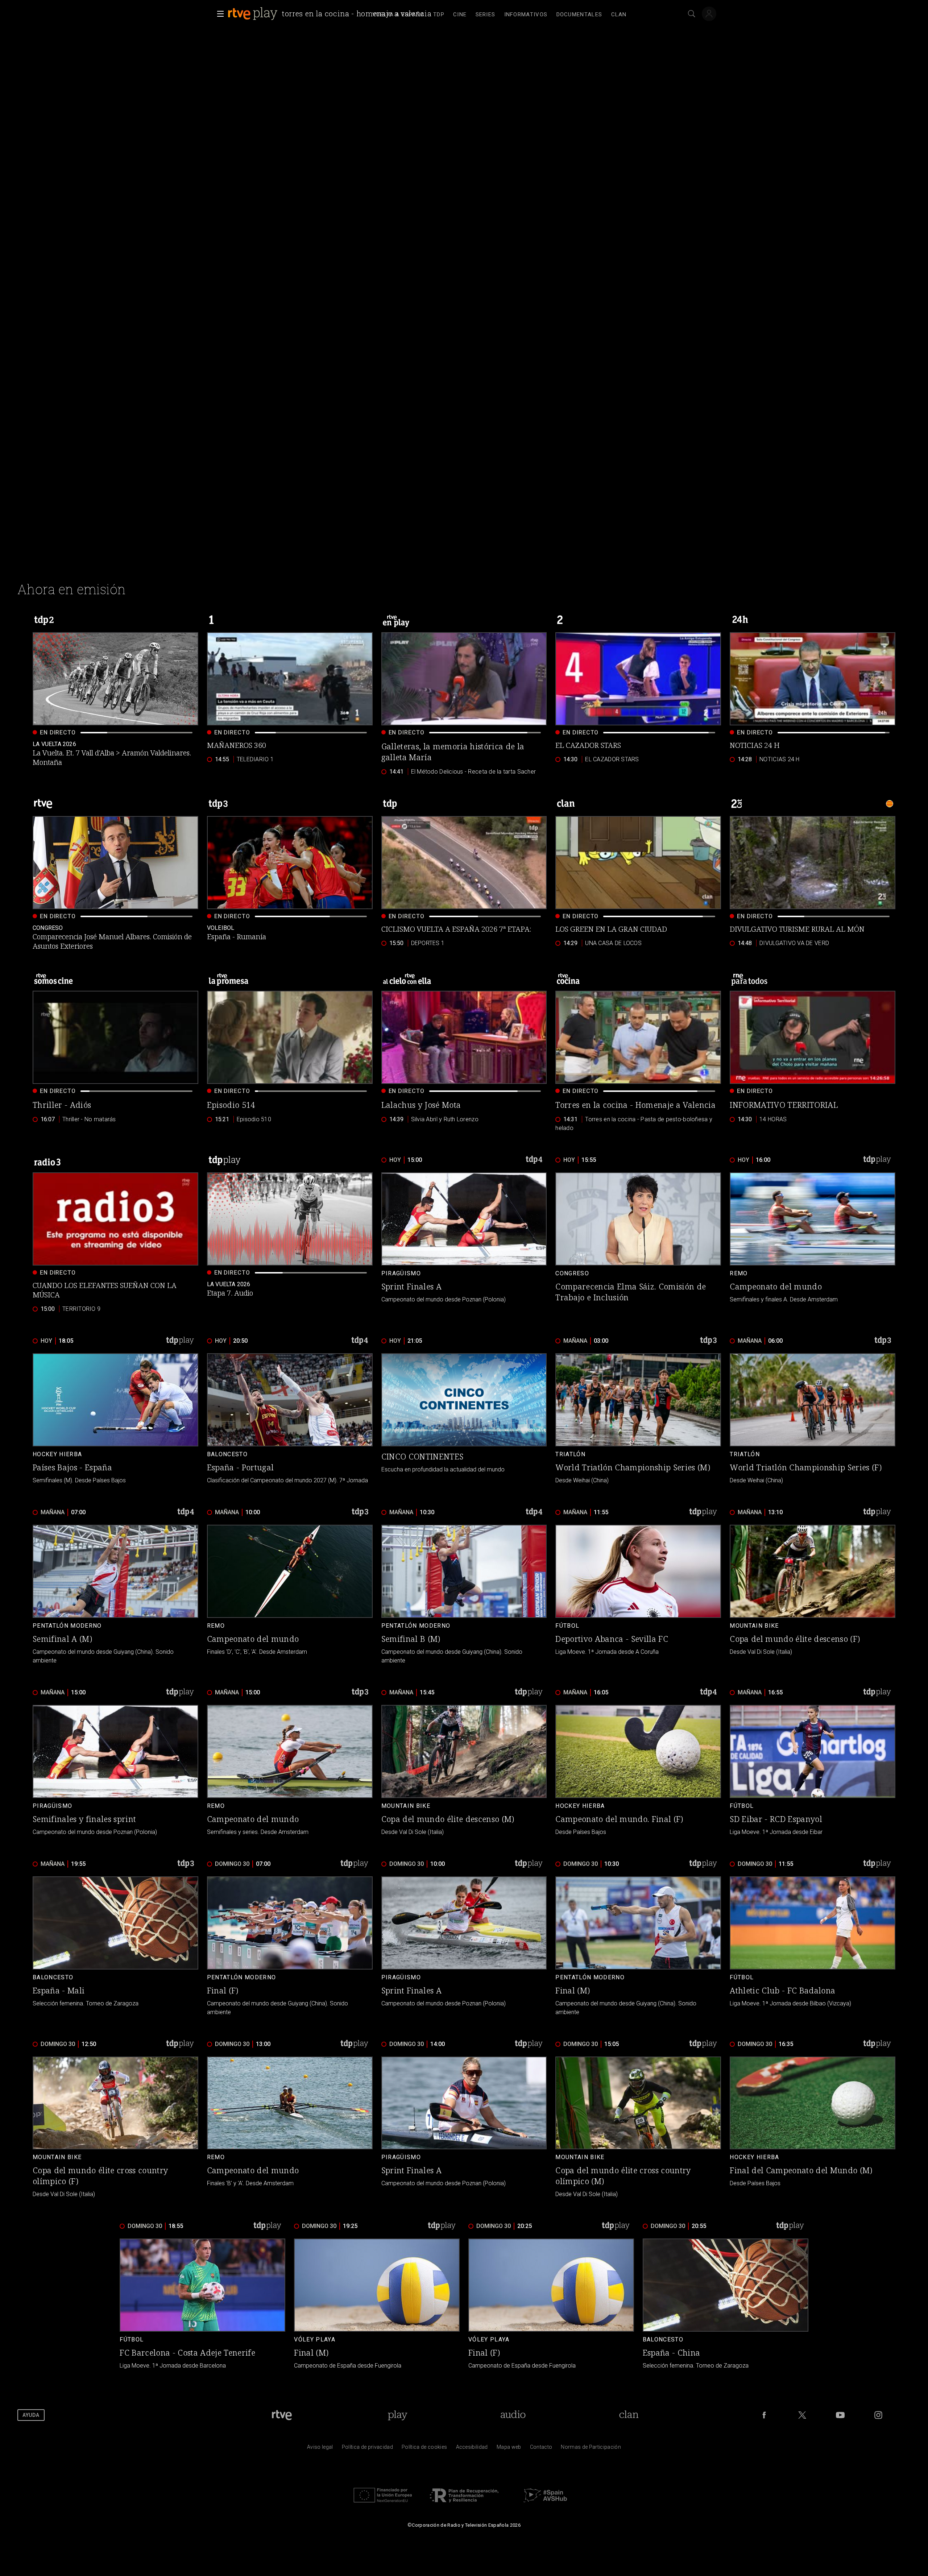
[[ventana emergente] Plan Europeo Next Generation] (383, 2504)
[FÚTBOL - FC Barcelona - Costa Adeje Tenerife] (202, 2305)
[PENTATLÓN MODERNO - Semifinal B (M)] (464, 1595)
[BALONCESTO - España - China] (726, 2305)
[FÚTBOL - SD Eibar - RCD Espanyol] (813, 1771)
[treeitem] (439, 15)
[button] (218, 14)
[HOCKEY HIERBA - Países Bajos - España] (115, 1419)
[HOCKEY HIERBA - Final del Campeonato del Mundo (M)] (813, 2128)
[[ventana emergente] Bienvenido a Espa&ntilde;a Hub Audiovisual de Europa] (545, 2504)
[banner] (331, 14)
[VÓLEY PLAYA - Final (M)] (377, 2305)
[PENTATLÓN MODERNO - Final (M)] (638, 1947)
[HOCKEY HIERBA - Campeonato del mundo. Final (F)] (638, 1771)
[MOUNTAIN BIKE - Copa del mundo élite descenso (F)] (813, 1595)
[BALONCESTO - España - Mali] (115, 1947)
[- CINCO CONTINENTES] (464, 1419)
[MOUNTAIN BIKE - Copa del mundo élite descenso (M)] (464, 1771)
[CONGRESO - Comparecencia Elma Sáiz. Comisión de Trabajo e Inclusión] (638, 1243)
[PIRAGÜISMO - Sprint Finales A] (464, 1243)
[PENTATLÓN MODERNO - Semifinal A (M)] (115, 1595)
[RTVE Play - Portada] (253, 14)
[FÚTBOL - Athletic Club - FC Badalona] (813, 1947)
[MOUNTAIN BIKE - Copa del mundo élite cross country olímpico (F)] (115, 2128)
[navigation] (500, 14)
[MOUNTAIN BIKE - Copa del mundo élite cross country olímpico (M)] (638, 2128)
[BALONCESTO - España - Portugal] (290, 1419)
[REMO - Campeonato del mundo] (813, 1243)
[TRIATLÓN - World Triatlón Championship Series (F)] (813, 1419)
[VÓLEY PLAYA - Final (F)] (551, 2305)
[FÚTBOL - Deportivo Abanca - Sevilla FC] (638, 1595)
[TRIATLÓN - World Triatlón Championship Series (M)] (638, 1419)
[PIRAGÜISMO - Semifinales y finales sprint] (115, 1771)
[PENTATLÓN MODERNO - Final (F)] (290, 1947)
